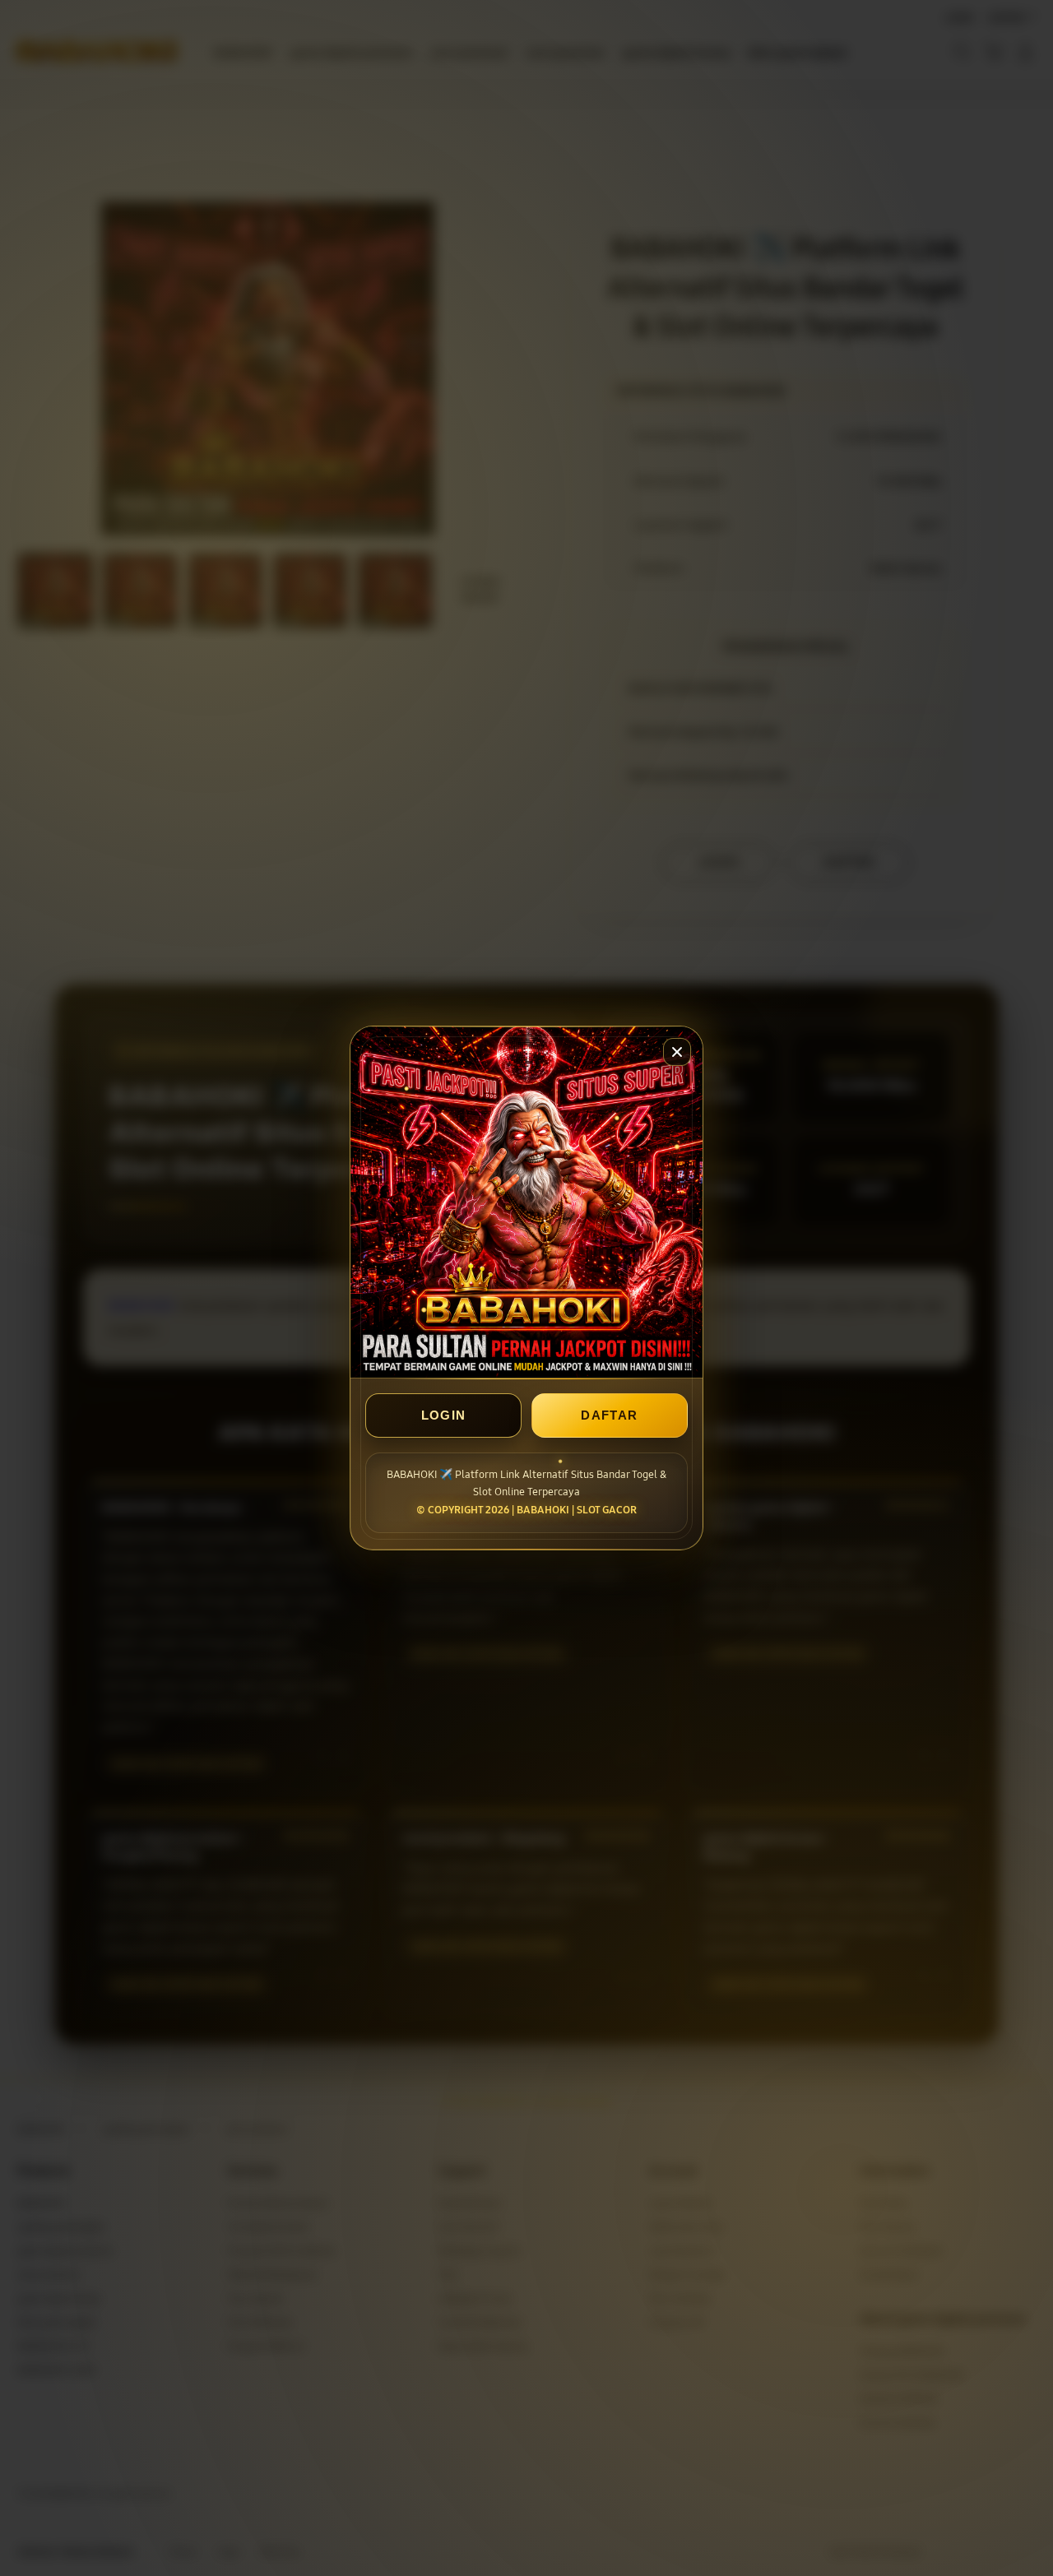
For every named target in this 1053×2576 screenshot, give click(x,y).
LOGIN (444, 1415)
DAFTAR (609, 1415)
